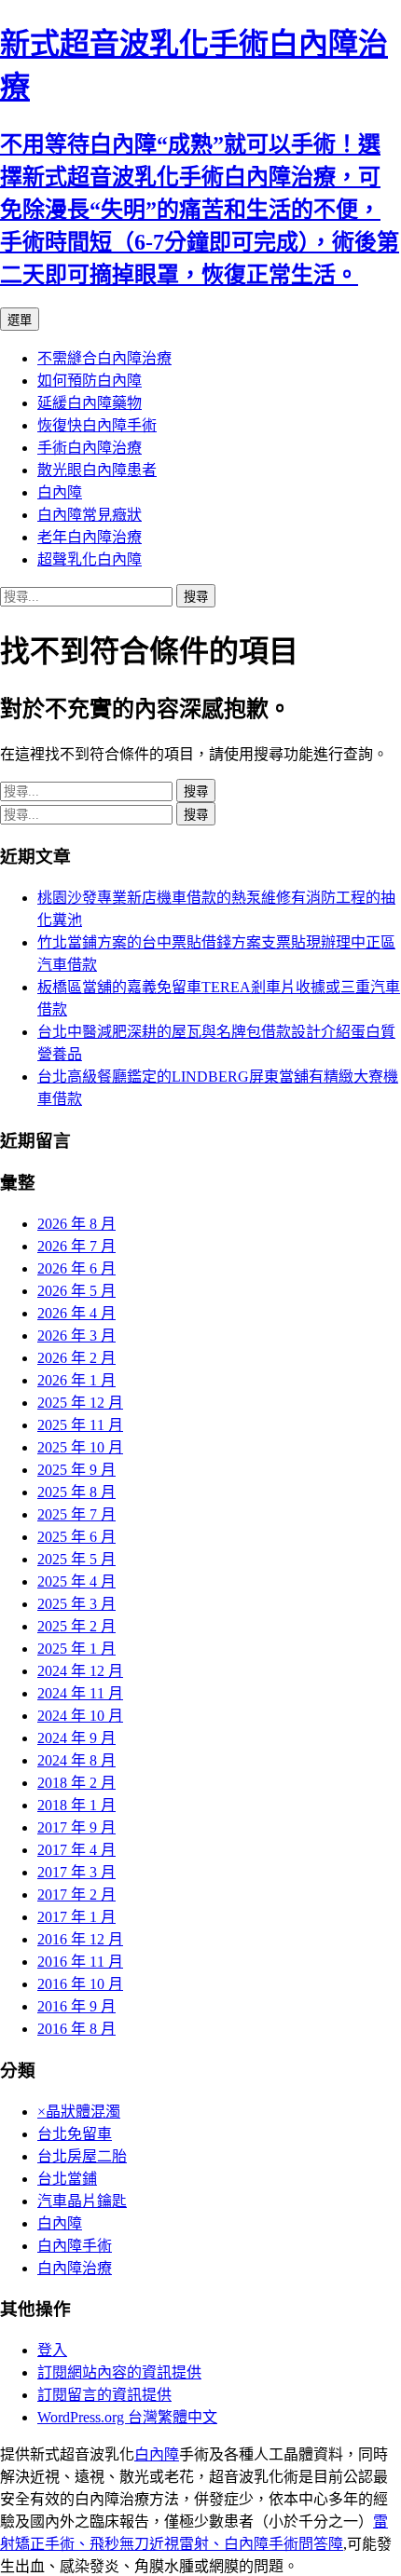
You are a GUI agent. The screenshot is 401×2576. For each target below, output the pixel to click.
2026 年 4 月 (76, 1313)
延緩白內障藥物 (90, 403)
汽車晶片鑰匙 (82, 2201)
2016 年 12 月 (80, 1939)
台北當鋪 (67, 2179)
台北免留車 (75, 2134)
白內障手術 (75, 2246)
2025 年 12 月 (80, 1403)
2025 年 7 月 (76, 1514)
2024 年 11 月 (80, 1693)
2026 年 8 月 (76, 1224)
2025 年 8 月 (76, 1492)
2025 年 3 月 (76, 1604)
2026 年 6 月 (76, 1268)
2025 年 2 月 (76, 1626)
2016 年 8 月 (76, 2029)
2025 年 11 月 (80, 1425)
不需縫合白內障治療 (104, 358)
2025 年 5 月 (76, 1559)
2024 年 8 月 (76, 1760)
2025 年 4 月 (76, 1581)
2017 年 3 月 (76, 1872)
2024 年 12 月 (80, 1671)
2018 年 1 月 (76, 1805)
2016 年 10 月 (80, 1984)
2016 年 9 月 (76, 2006)
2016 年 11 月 (80, 1962)
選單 (20, 320)
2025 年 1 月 (76, 1649)
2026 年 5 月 (76, 1291)
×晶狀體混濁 (79, 2112)
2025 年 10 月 (80, 1447)
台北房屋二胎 (82, 2156)
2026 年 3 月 (76, 1336)
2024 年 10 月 (80, 1716)
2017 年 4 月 (76, 1850)
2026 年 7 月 (76, 1246)
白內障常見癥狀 (90, 515)
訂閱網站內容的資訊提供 (119, 2372)
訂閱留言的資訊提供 (104, 2395)
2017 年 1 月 (76, 1917)
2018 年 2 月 (76, 1783)
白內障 (60, 492)
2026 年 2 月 (76, 1358)
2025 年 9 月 (76, 1470)
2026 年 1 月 (76, 1380)
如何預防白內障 (90, 381)
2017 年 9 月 (76, 1827)
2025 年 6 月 (76, 1537)
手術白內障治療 (90, 448)
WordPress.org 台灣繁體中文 (127, 2417)
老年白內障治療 (90, 537)
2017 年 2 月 (76, 1895)
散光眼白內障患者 (97, 470)
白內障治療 (75, 2268)
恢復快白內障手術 (97, 425)
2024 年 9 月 (76, 1738)
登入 (52, 2350)
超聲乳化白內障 (90, 559)
